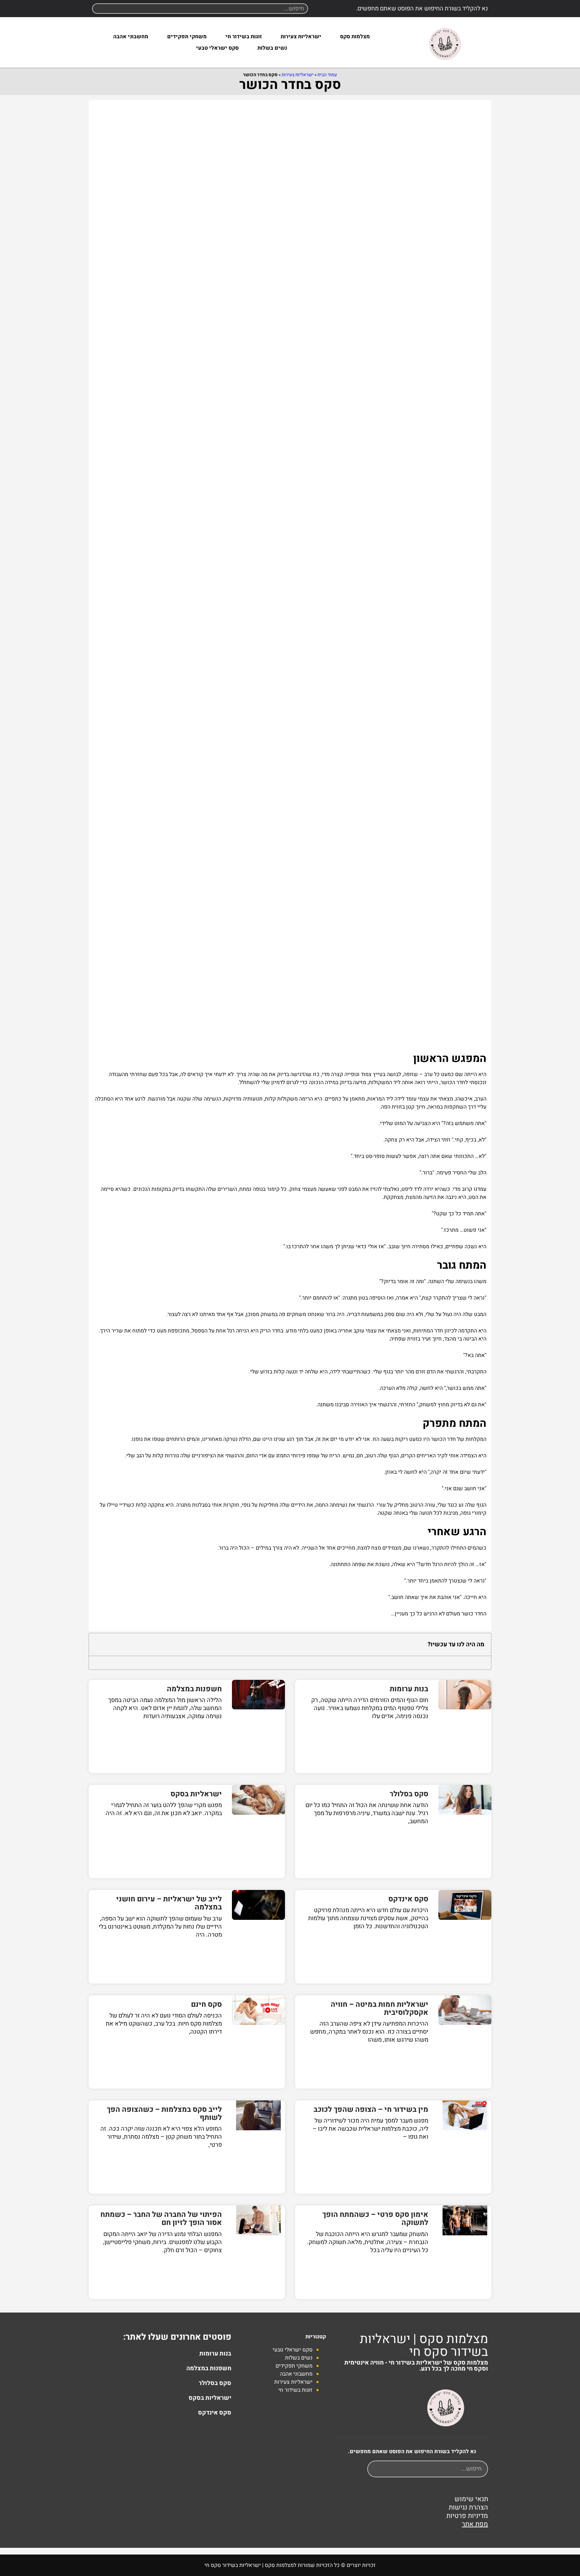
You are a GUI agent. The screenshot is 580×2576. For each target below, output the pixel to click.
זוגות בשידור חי (244, 37)
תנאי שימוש (471, 2499)
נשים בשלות (272, 48)
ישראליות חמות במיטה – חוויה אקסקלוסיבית (379, 2008)
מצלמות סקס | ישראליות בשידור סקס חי (424, 2345)
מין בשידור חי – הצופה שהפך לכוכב (371, 2109)
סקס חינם (206, 2004)
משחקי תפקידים (187, 37)
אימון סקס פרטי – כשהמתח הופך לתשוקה (375, 2219)
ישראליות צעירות (301, 37)
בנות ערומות (409, 1689)
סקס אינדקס (408, 1899)
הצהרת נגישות (468, 2507)
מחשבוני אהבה (131, 37)
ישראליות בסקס (196, 1794)
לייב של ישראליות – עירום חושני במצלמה (169, 1903)
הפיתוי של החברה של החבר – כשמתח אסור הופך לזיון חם (161, 2219)
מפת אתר (475, 2524)
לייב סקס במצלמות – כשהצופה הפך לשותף (164, 2113)
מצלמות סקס (355, 37)
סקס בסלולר (409, 1794)
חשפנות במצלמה (194, 1689)
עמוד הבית (327, 75)
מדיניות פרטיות (467, 2516)
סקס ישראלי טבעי (217, 48)
